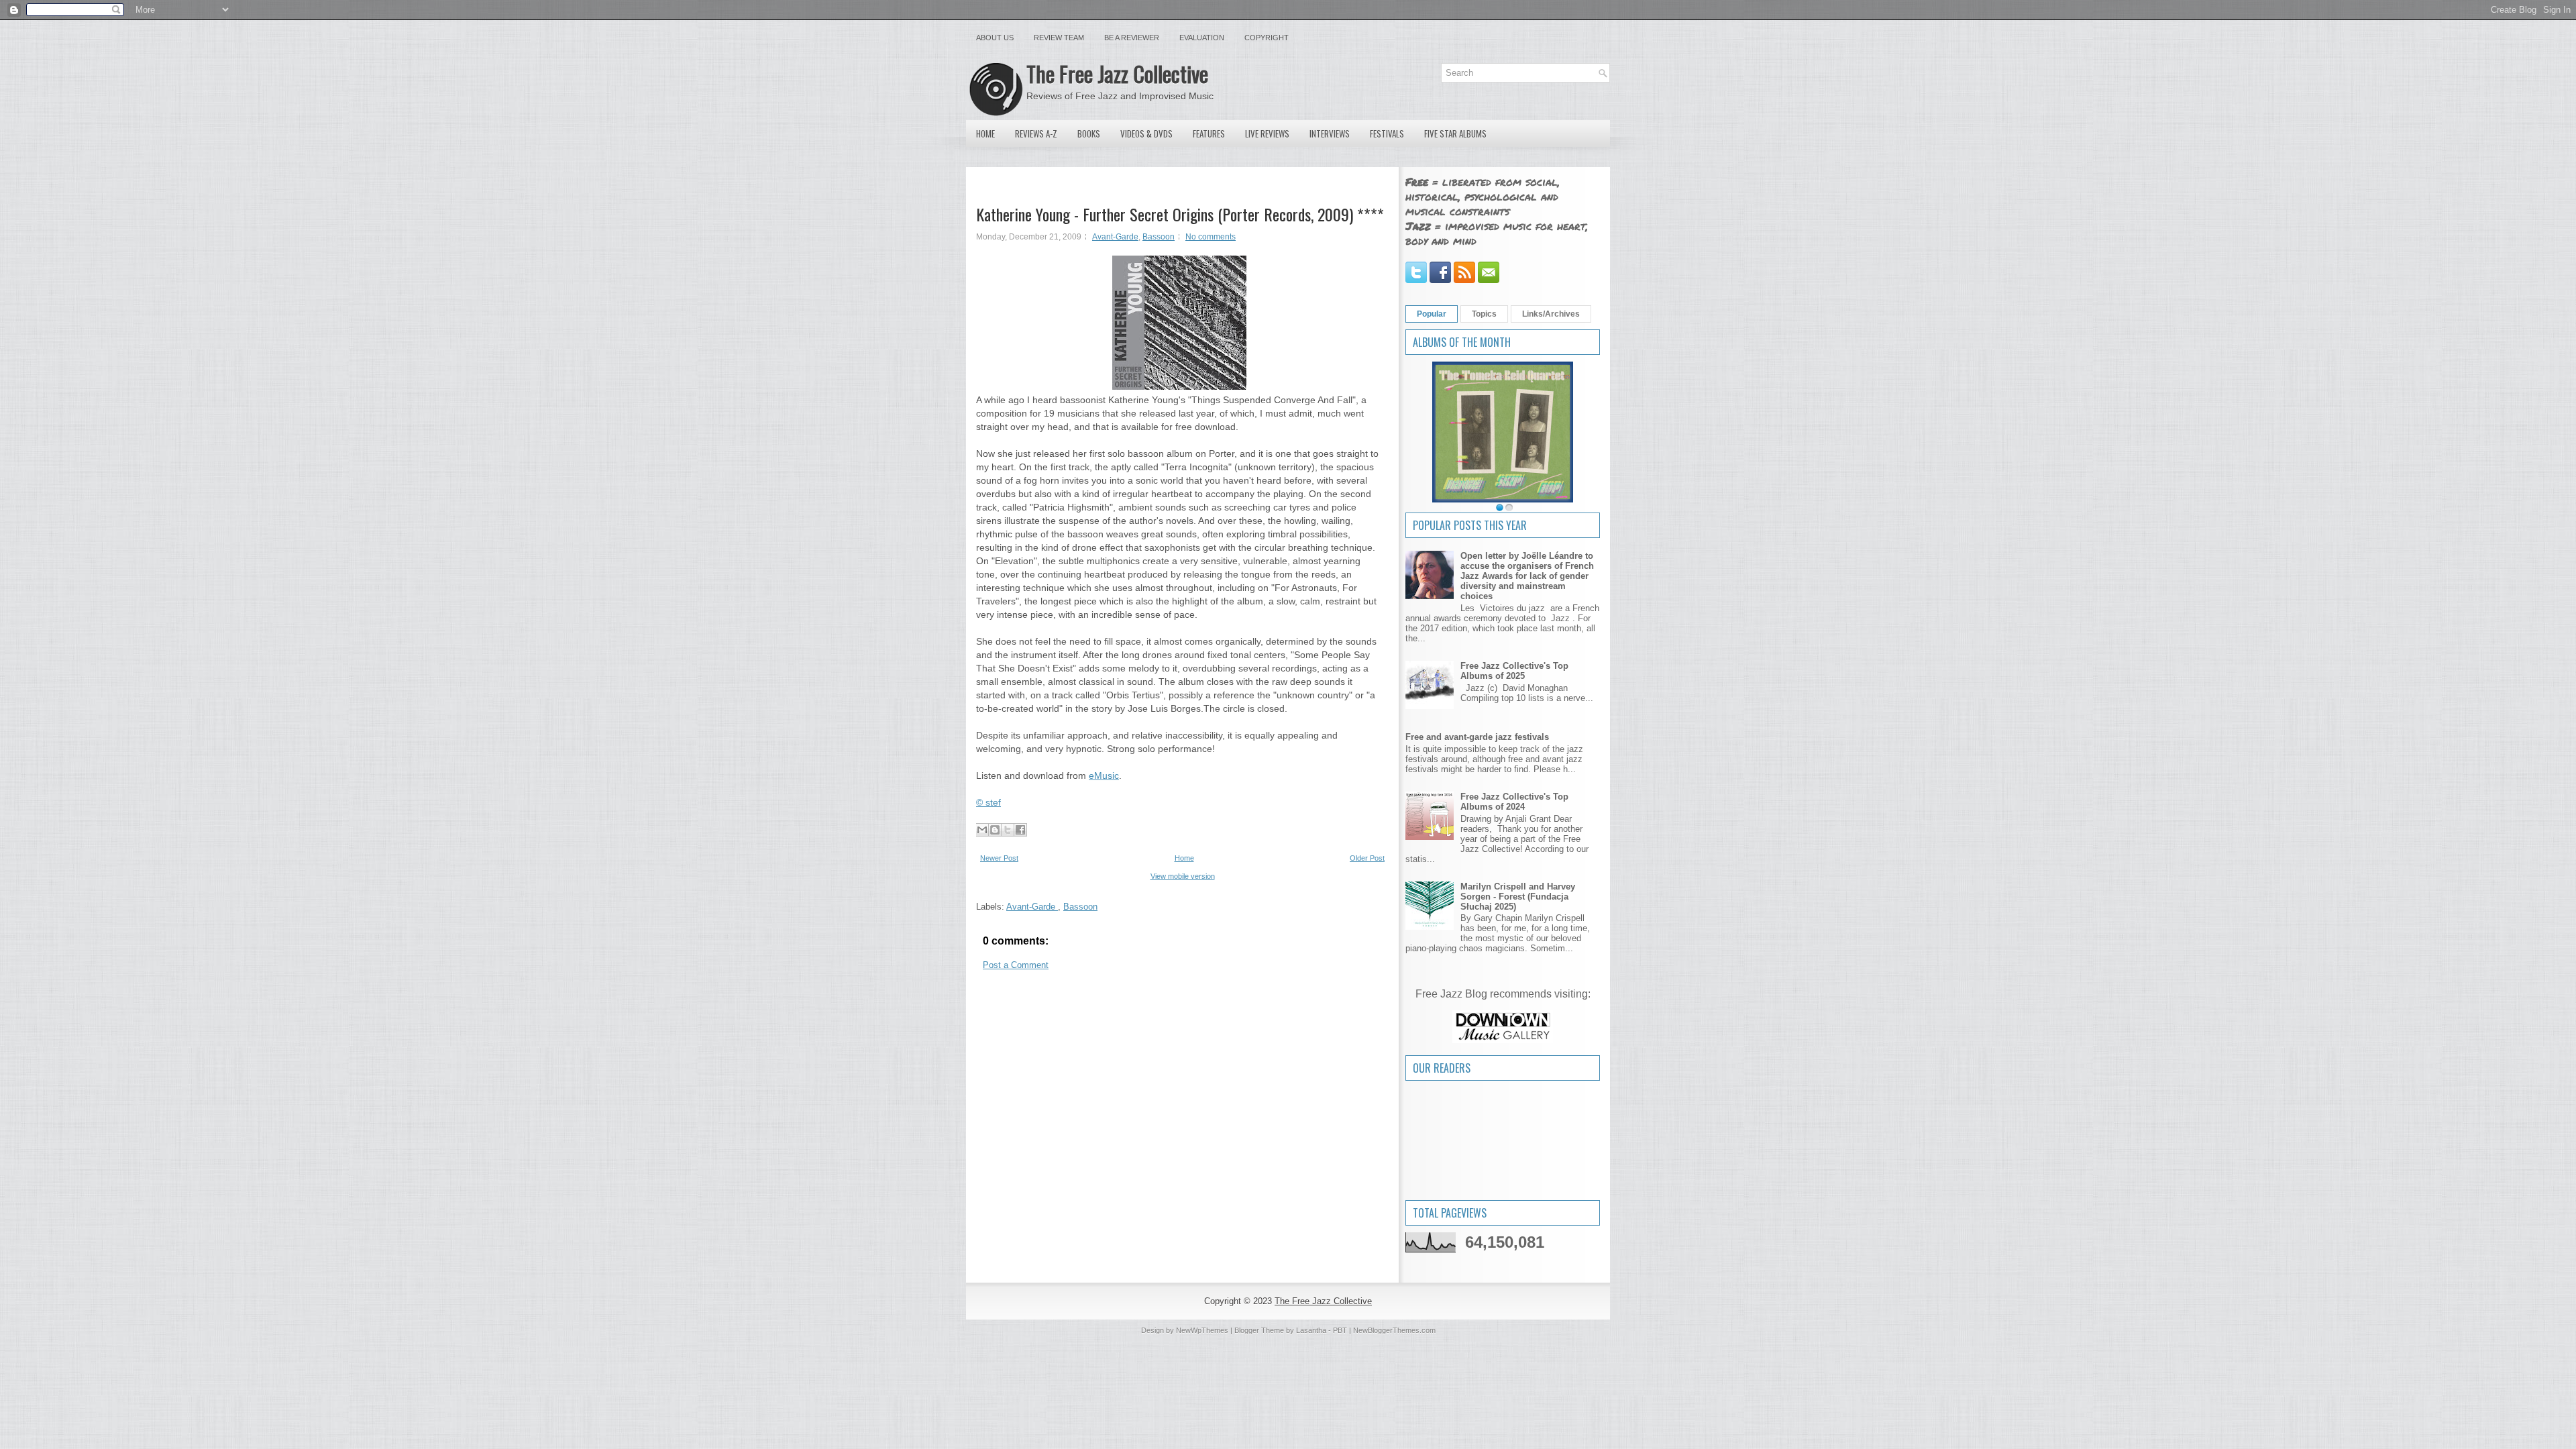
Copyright (1267, 38)
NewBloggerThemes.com (1394, 1330)
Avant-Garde (1115, 237)
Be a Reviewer (1132, 38)
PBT (1340, 1330)
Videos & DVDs (1146, 133)
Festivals (1387, 133)
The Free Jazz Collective (1117, 73)
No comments (1211, 237)
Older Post (1367, 858)
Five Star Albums (1455, 133)
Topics (1484, 314)
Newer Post (999, 858)
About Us (995, 38)
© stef (988, 802)
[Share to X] (1008, 830)
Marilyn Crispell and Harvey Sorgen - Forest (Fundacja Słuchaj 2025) (1518, 897)
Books (1089, 133)
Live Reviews (1267, 133)
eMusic (1104, 775)
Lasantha (1311, 1330)
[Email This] (982, 830)
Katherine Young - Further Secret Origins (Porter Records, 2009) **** (1180, 214)
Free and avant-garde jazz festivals (1477, 737)
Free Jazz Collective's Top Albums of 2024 (1514, 802)
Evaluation (1202, 38)
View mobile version (1183, 876)
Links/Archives (1551, 314)
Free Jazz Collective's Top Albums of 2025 (1514, 671)
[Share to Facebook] (1020, 830)
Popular (1432, 314)
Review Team (1059, 38)
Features (1209, 133)
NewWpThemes (1202, 1330)
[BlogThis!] (995, 830)
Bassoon (1159, 237)
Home (985, 133)
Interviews (1330, 133)
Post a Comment (1016, 965)
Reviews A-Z (1036, 133)
